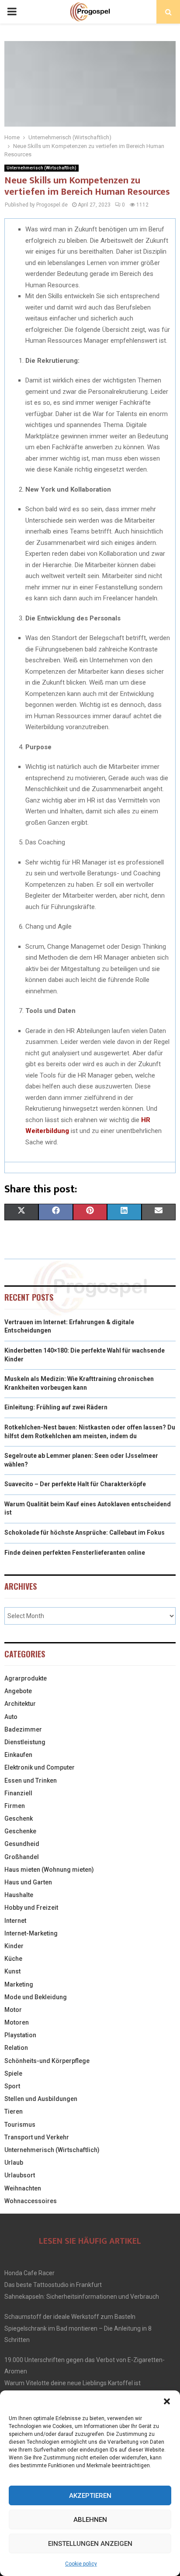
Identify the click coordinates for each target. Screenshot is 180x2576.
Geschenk (19, 1818)
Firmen (15, 1806)
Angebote (18, 1691)
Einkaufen (18, 1755)
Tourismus (20, 2125)
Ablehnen (90, 2520)
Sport (12, 2086)
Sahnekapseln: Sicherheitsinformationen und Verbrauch (82, 2297)
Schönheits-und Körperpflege (47, 2061)
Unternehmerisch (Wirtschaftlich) (42, 168)
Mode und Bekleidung (36, 1997)
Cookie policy (81, 2564)
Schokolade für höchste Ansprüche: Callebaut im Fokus (85, 1533)
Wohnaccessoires (31, 2201)
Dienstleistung (25, 1742)
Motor (13, 2010)
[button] (167, 2401)
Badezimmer (23, 1729)
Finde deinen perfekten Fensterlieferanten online (75, 1553)
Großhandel (22, 1857)
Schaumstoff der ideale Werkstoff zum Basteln (70, 2317)
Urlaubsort (20, 2175)
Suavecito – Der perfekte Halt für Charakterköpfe (75, 1484)
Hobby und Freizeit (31, 1908)
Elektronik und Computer (40, 1767)
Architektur (20, 1704)
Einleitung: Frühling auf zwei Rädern (56, 1407)
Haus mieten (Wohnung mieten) (49, 1870)
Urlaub (14, 2163)
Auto (11, 1717)
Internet (15, 1921)
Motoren (17, 2022)
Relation (16, 2048)
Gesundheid (22, 1844)
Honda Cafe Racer (29, 2273)
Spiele (13, 2073)
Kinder (14, 1946)
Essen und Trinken (31, 1780)
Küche (13, 1959)
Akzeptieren (90, 2496)
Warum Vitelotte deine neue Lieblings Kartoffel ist (73, 2383)
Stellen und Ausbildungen (41, 2099)
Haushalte (19, 1895)
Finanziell (18, 1793)
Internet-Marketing (31, 1933)
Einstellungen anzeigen (90, 2544)
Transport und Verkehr (37, 2137)
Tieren (14, 2111)
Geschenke (20, 1831)
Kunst (12, 1971)
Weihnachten (23, 2188)
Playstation (20, 2035)
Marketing (19, 1984)
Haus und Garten (28, 1882)
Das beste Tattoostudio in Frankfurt (53, 2285)
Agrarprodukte (26, 1678)
